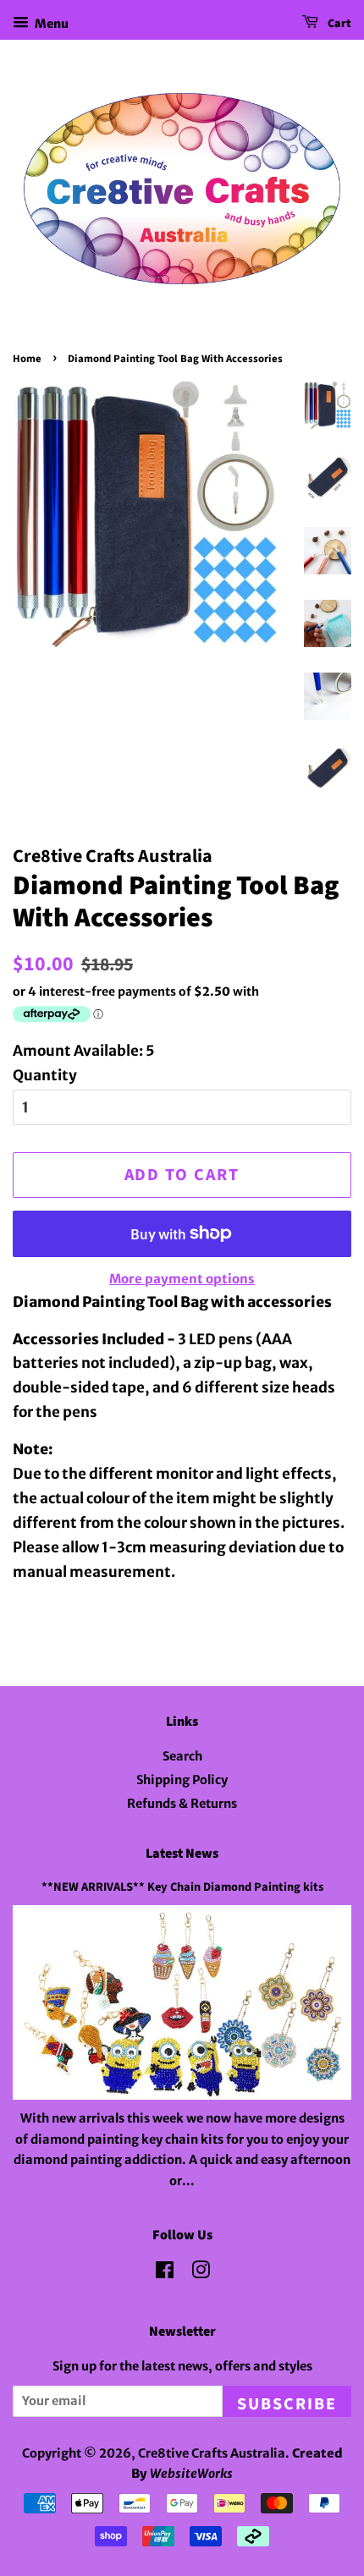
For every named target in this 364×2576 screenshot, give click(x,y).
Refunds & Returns (182, 1804)
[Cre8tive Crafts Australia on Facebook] (165, 2273)
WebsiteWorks (191, 2474)
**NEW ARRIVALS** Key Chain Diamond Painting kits (182, 1887)
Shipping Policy (182, 1780)
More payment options (182, 1279)
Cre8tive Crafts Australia (212, 2453)
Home (27, 359)
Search (182, 1756)
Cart (338, 24)
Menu (51, 24)
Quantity (45, 1075)
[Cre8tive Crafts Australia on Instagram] (201, 2273)
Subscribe (287, 2404)
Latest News (182, 1854)
